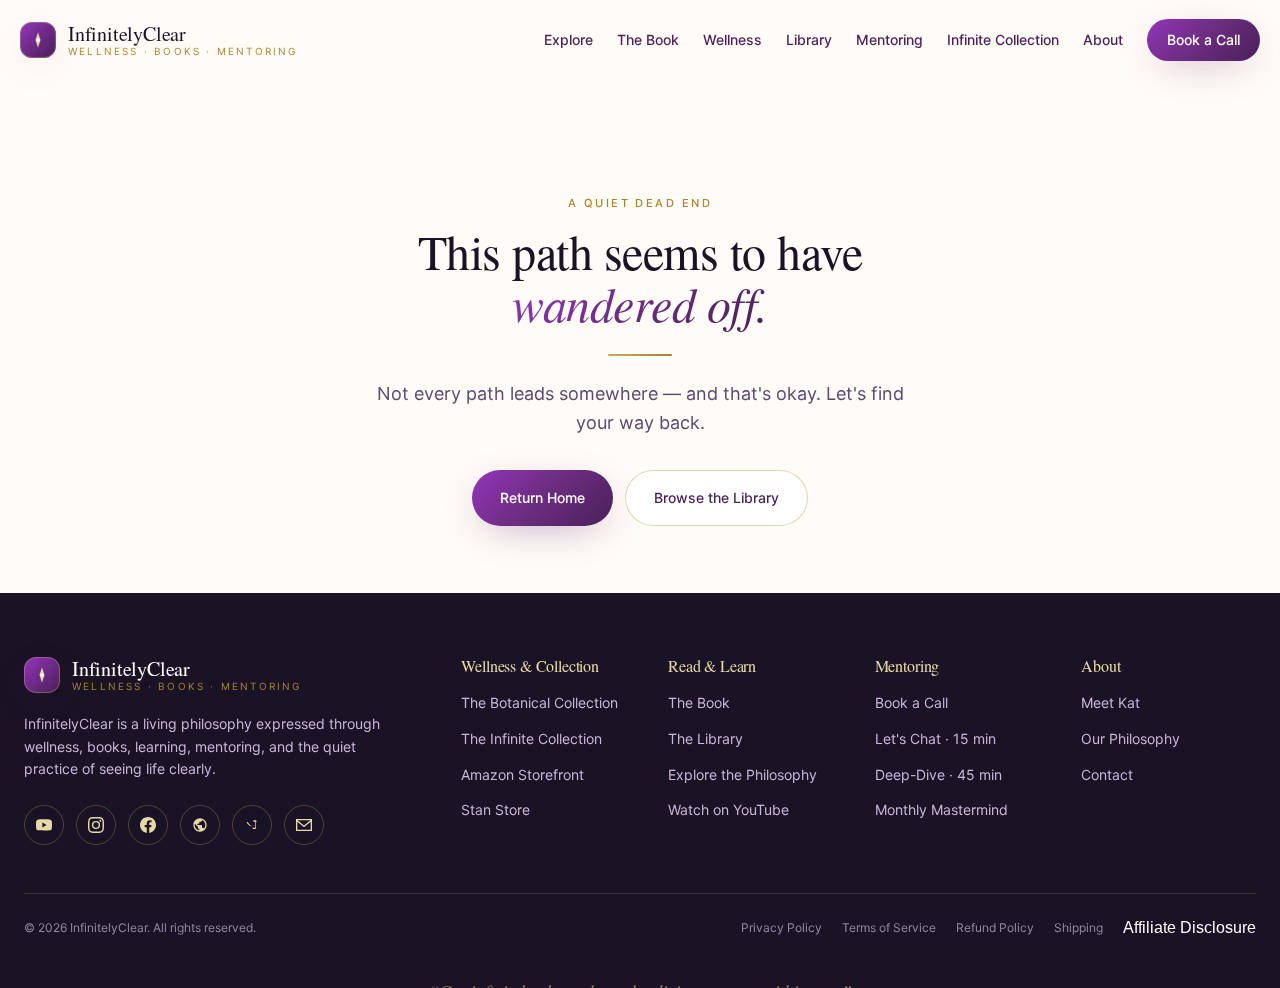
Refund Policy (995, 927)
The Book (648, 39)
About (1103, 39)
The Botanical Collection (539, 702)
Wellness (732, 39)
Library (809, 39)
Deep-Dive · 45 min (938, 774)
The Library (705, 738)
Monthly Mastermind (941, 809)
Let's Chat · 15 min (935, 738)
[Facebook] (148, 825)
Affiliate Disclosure (1189, 927)
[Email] (304, 825)
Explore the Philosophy (742, 774)
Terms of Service (889, 927)
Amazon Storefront (522, 774)
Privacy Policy (781, 927)
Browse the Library (716, 497)
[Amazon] (200, 825)
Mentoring (889, 39)
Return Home (542, 497)
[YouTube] (44, 825)
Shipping (1078, 927)
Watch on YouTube (728, 809)
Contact (1107, 774)
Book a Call (1203, 39)
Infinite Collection (1003, 39)
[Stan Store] (252, 825)
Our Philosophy (1130, 738)
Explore (568, 39)
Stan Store (495, 809)
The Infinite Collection (531, 738)
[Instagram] (96, 825)
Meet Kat (1110, 702)
